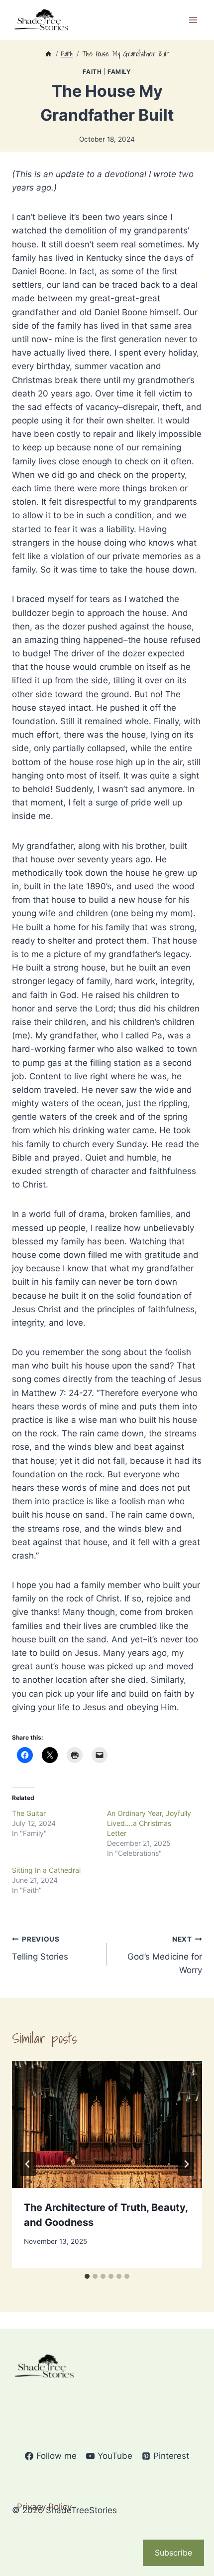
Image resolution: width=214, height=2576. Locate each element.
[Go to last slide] (28, 2164)
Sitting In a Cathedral (46, 1870)
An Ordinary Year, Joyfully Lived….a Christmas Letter (149, 1823)
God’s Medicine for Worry (165, 1955)
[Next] (186, 2164)
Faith (92, 72)
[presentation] (107, 2124)
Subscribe (173, 2553)
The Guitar (29, 1813)
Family (119, 72)
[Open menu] (193, 20)
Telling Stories (40, 1948)
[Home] (48, 54)
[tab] (87, 2276)
